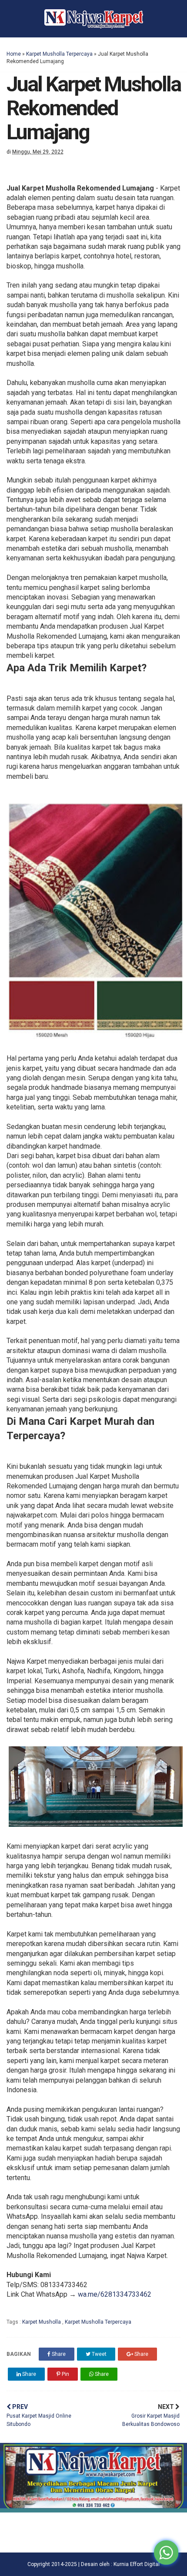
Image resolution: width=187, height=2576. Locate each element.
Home (14, 54)
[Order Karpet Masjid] (93, 2510)
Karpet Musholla (42, 2322)
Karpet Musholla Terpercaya (59, 54)
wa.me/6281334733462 (115, 2294)
